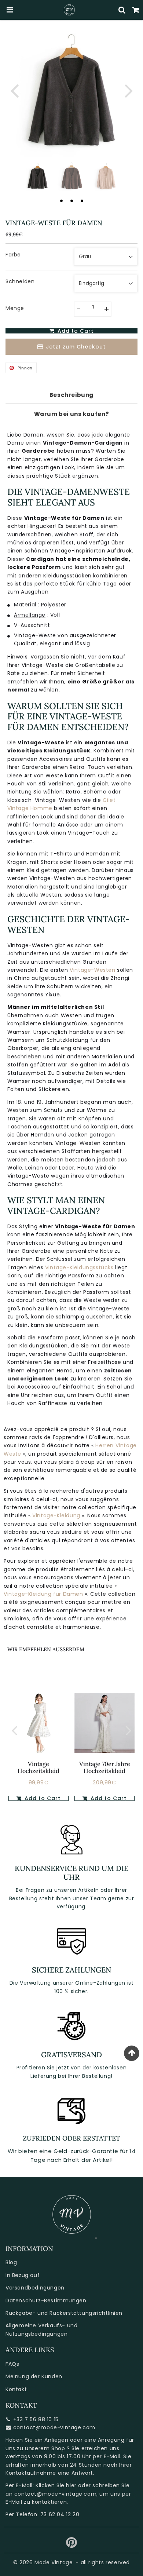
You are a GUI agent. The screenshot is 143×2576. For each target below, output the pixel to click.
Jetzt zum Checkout (76, 347)
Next (129, 90)
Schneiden (20, 281)
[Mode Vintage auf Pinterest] (72, 2545)
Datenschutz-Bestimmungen (46, 2300)
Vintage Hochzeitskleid (38, 1767)
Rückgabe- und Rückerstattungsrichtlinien (64, 2313)
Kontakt (16, 2389)
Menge (15, 308)
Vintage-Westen (92, 970)
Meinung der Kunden (34, 2376)
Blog (11, 2262)
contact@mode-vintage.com (54, 2427)
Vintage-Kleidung (57, 1515)
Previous (14, 90)
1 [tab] (61, 201)
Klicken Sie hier (56, 2485)
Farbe (13, 255)
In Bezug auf (23, 2275)
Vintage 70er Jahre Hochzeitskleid (105, 1767)
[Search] (122, 10)
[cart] (136, 10)
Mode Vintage (54, 2562)
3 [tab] (82, 201)
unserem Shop (45, 2448)
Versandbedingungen (35, 2288)
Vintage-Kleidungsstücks (79, 1267)
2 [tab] (71, 201)
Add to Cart (42, 1798)
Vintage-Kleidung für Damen (44, 1594)
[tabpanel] (38, 176)
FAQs (12, 2364)
